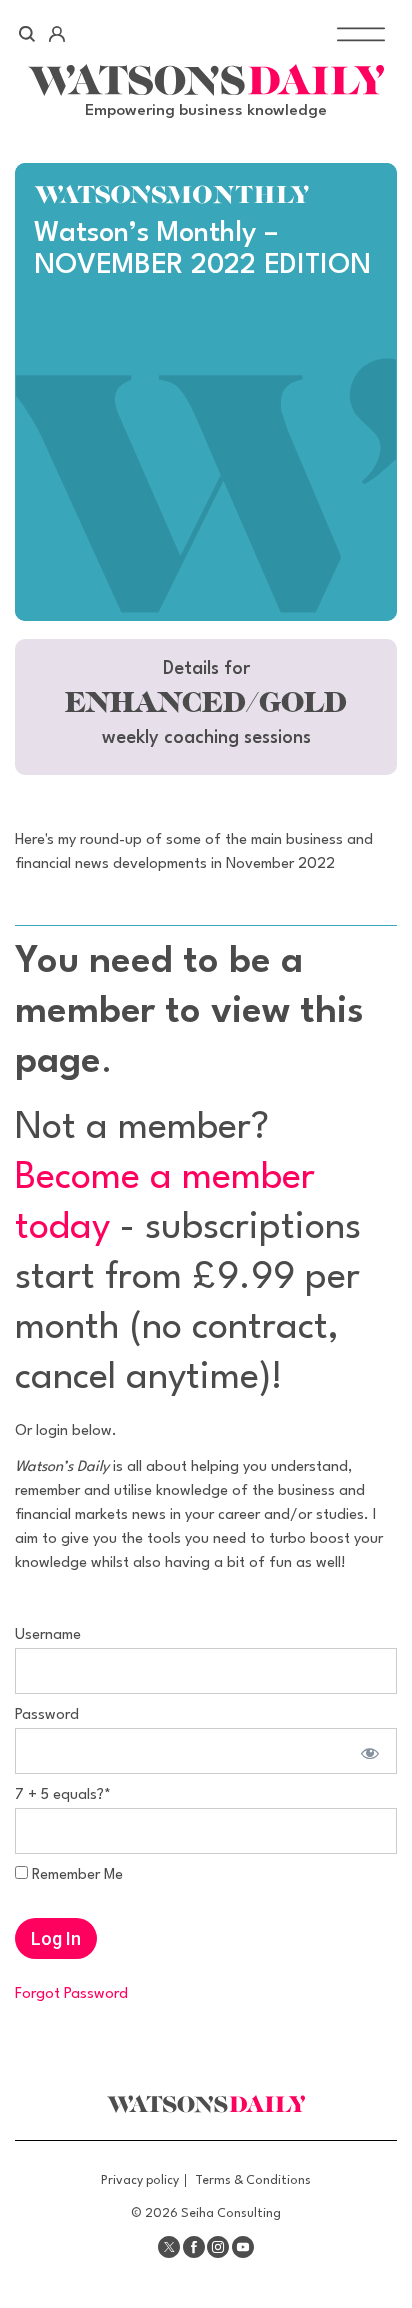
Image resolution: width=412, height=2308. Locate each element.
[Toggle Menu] (361, 33)
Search (27, 34)
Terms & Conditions (253, 2180)
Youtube (243, 2247)
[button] (206, 707)
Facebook (194, 2247)
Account (56, 34)
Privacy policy (140, 2180)
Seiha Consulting (231, 2213)
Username (48, 1635)
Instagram (218, 2247)
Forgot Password (71, 1994)
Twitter (169, 2247)
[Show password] (367, 1751)
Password (47, 1715)
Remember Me (75, 1875)
